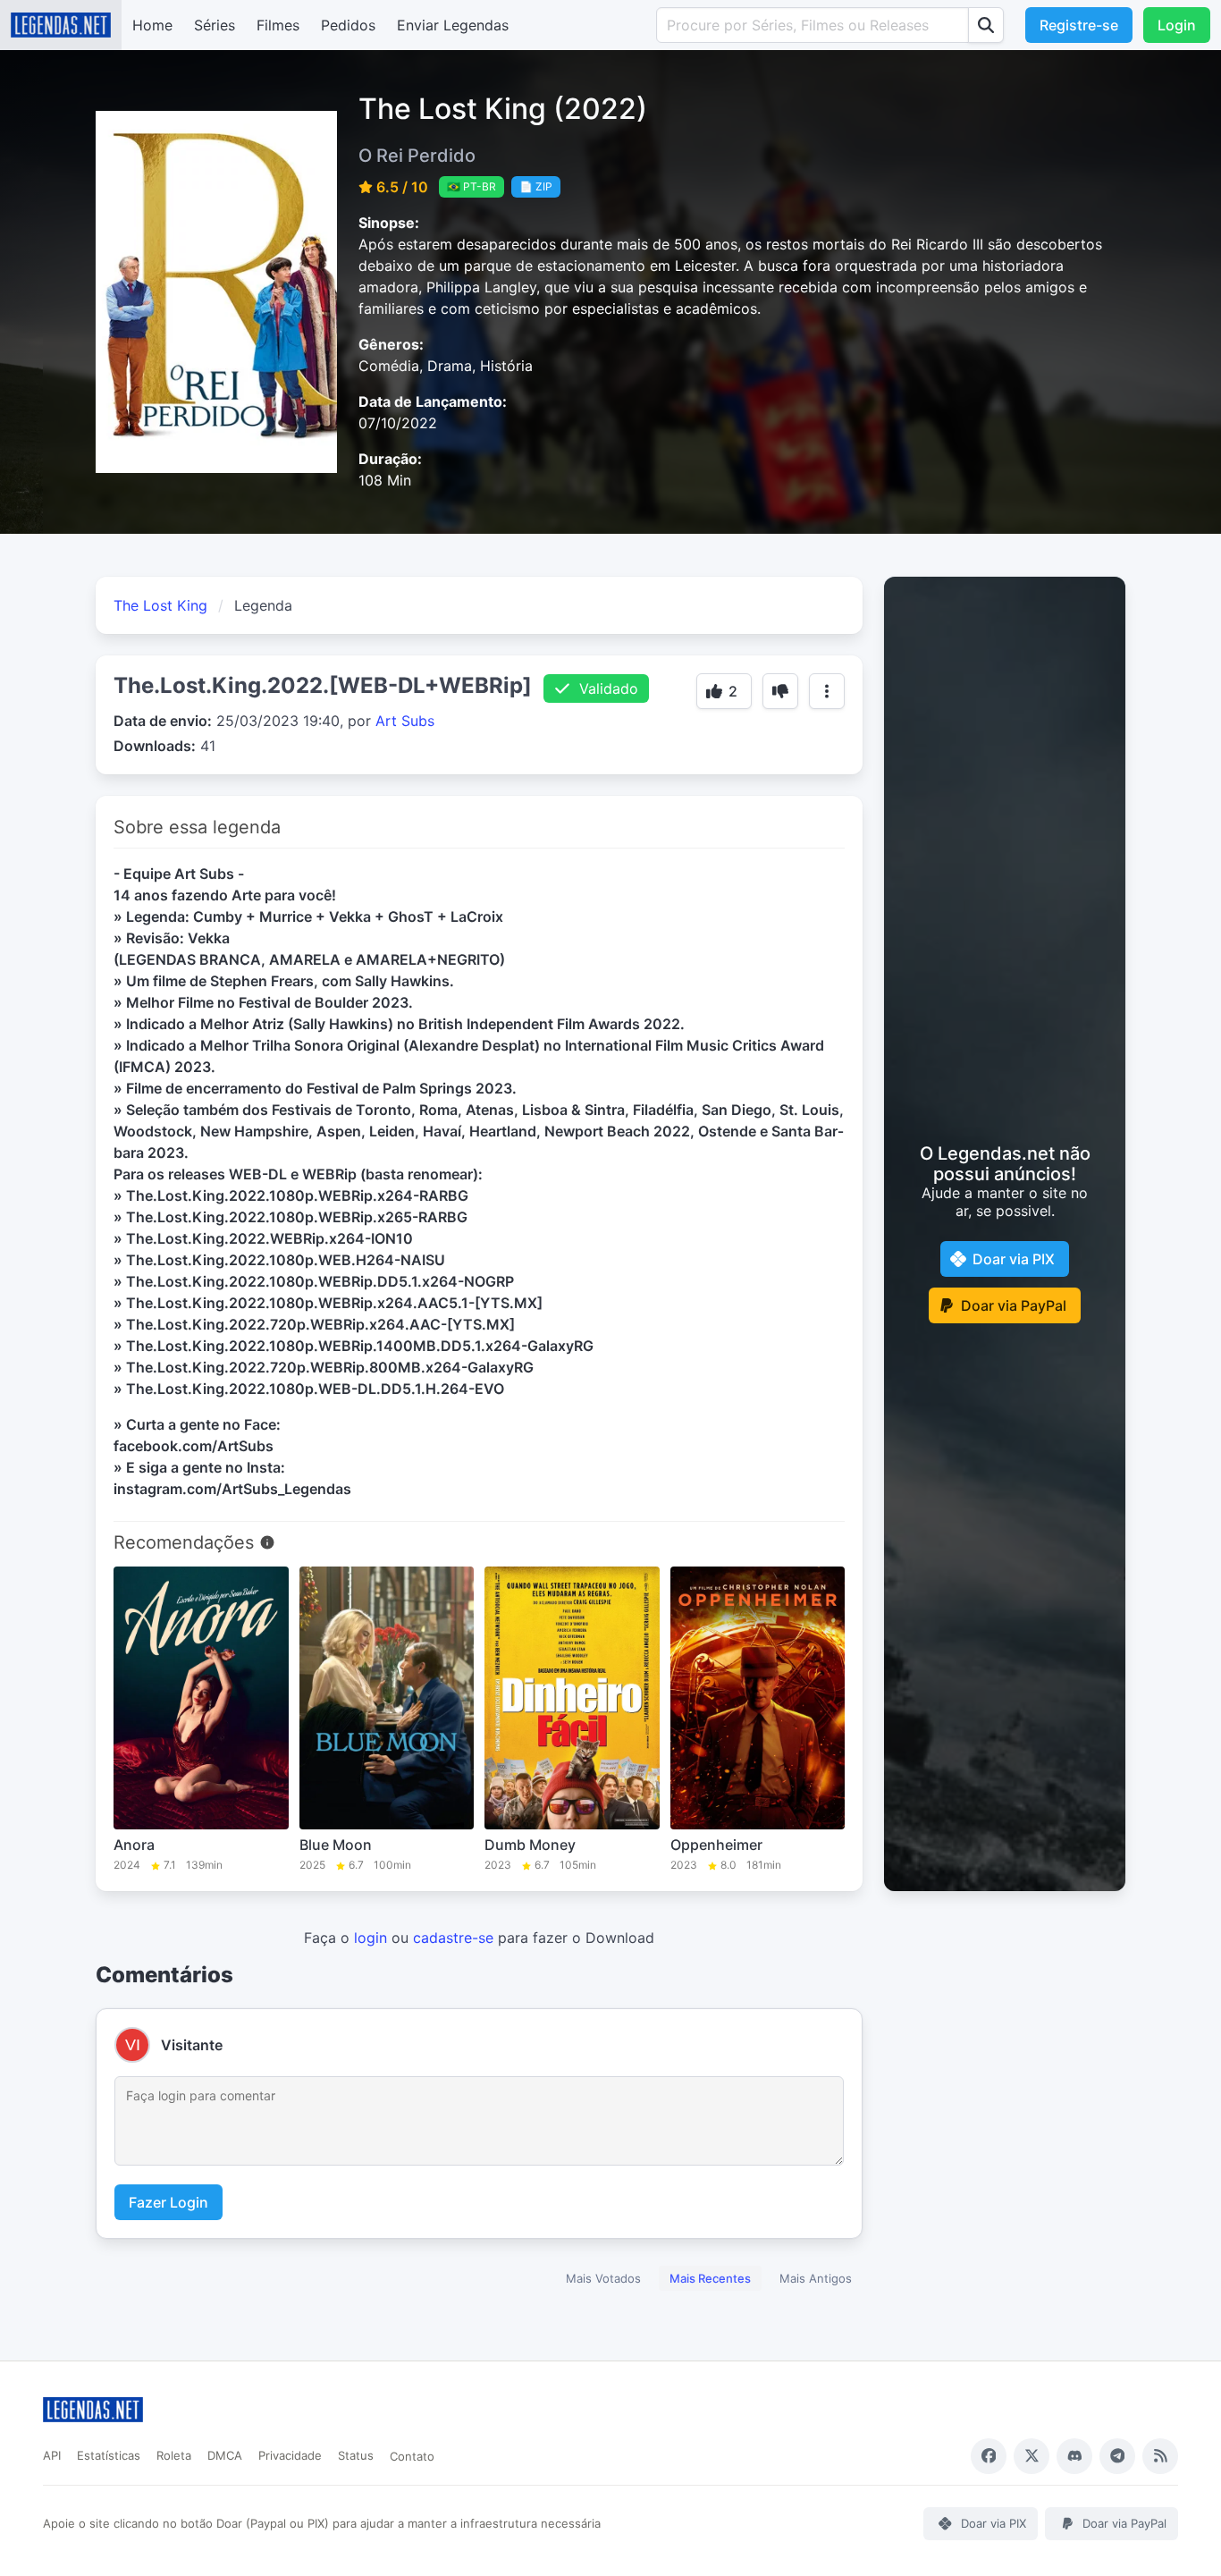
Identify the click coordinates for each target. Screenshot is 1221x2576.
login (371, 1938)
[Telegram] (1117, 2456)
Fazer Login (168, 2202)
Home (152, 25)
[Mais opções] (827, 691)
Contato (412, 2456)
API (52, 2455)
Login (1177, 25)
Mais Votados (603, 2278)
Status (356, 2455)
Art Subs (405, 721)
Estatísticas (109, 2455)
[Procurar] (986, 25)
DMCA (225, 2455)
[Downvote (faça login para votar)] (780, 691)
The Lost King (160, 605)
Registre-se (1079, 25)
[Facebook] (989, 2456)
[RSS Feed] (1160, 2456)
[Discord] (1074, 2456)
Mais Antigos (816, 2278)
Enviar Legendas (453, 25)
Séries (215, 25)
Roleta (174, 2455)
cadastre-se (453, 1938)
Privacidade (290, 2455)
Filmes (278, 25)
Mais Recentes (710, 2278)
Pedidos (348, 25)
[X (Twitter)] (1032, 2456)
